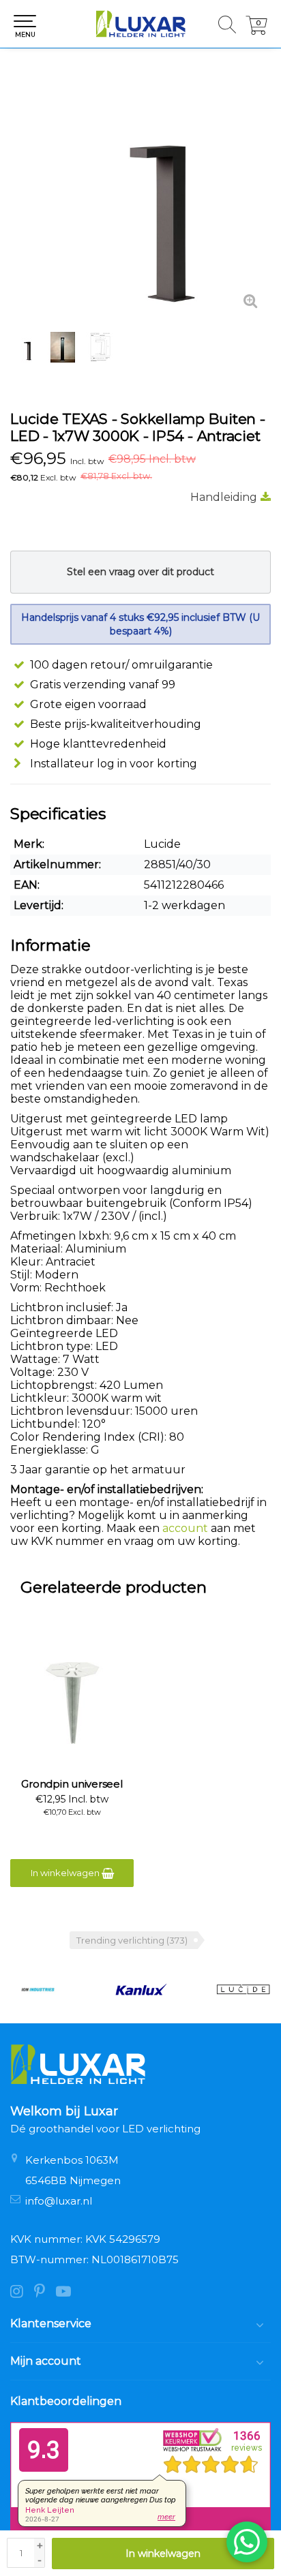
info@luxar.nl (59, 2201)
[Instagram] (22, 2293)
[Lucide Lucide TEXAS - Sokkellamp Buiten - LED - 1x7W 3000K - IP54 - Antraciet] (140, 191)
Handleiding (224, 497)
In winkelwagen (163, 2554)
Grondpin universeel (72, 1784)
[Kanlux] (141, 1990)
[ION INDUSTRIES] (38, 1990)
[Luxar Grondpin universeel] (72, 1703)
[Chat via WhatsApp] (247, 2542)
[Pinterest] (45, 2293)
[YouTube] (68, 2293)
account (185, 1528)
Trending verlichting (132, 1940)
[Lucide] (243, 1990)
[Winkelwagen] (256, 31)
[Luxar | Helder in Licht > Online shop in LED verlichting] (140, 24)
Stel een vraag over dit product (140, 572)
